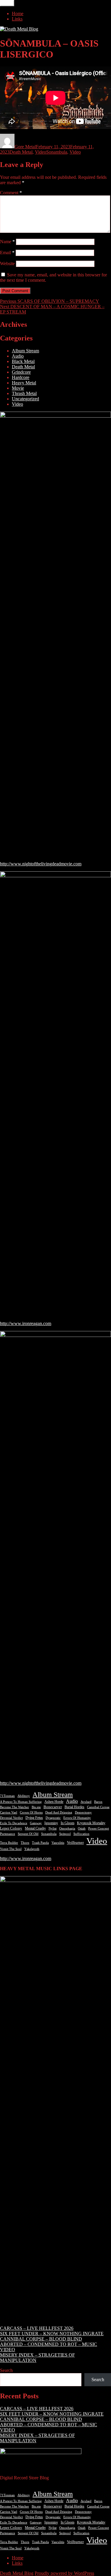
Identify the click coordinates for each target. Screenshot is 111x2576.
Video (41, 152)
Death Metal (21, 152)
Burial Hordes (74, 1807)
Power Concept (99, 1828)
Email (7, 253)
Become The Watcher (15, 1807)
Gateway (36, 1823)
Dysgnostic (53, 1818)
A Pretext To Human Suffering (21, 1802)
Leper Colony (11, 1828)
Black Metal (23, 361)
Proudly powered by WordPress (64, 2573)
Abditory (24, 1796)
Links (17, 19)
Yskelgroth (32, 1849)
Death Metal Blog (17, 2573)
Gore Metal (25, 147)
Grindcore (21, 372)
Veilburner (75, 1842)
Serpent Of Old (28, 1834)
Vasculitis (58, 1843)
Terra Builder (9, 1843)
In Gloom (67, 1823)
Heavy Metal (24, 383)
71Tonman (7, 1796)
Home (18, 13)
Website (7, 264)
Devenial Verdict (11, 1818)
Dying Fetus (34, 1818)
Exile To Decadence (14, 1823)
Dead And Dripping (59, 1812)
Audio (18, 356)
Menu (7, 3)
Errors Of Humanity (77, 1818)
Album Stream (25, 351)
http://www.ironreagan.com (26, 1323)
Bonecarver (53, 1807)
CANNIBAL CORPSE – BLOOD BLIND (41, 2339)
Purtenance (8, 1834)
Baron (98, 1802)
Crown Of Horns (31, 1812)
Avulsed (86, 1802)
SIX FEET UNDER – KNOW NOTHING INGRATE (52, 2334)
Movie (18, 388)
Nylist (53, 1828)
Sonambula (57, 152)
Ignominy (51, 1823)
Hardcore (21, 377)
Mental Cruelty (35, 1828)
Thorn (25, 1843)
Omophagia (67, 1828)
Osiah (82, 1828)
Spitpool (65, 1834)
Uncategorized (25, 399)
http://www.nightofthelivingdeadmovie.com (41, 864)
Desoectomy (83, 1812)
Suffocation (81, 1834)
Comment (11, 193)
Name (7, 242)
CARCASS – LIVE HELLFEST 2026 (37, 2328)
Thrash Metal (24, 393)
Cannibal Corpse (98, 1807)
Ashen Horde (54, 1802)
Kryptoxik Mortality (91, 1823)
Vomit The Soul (11, 1849)
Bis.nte (36, 1807)
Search (6, 2370)
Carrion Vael (9, 1812)
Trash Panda (40, 1843)
